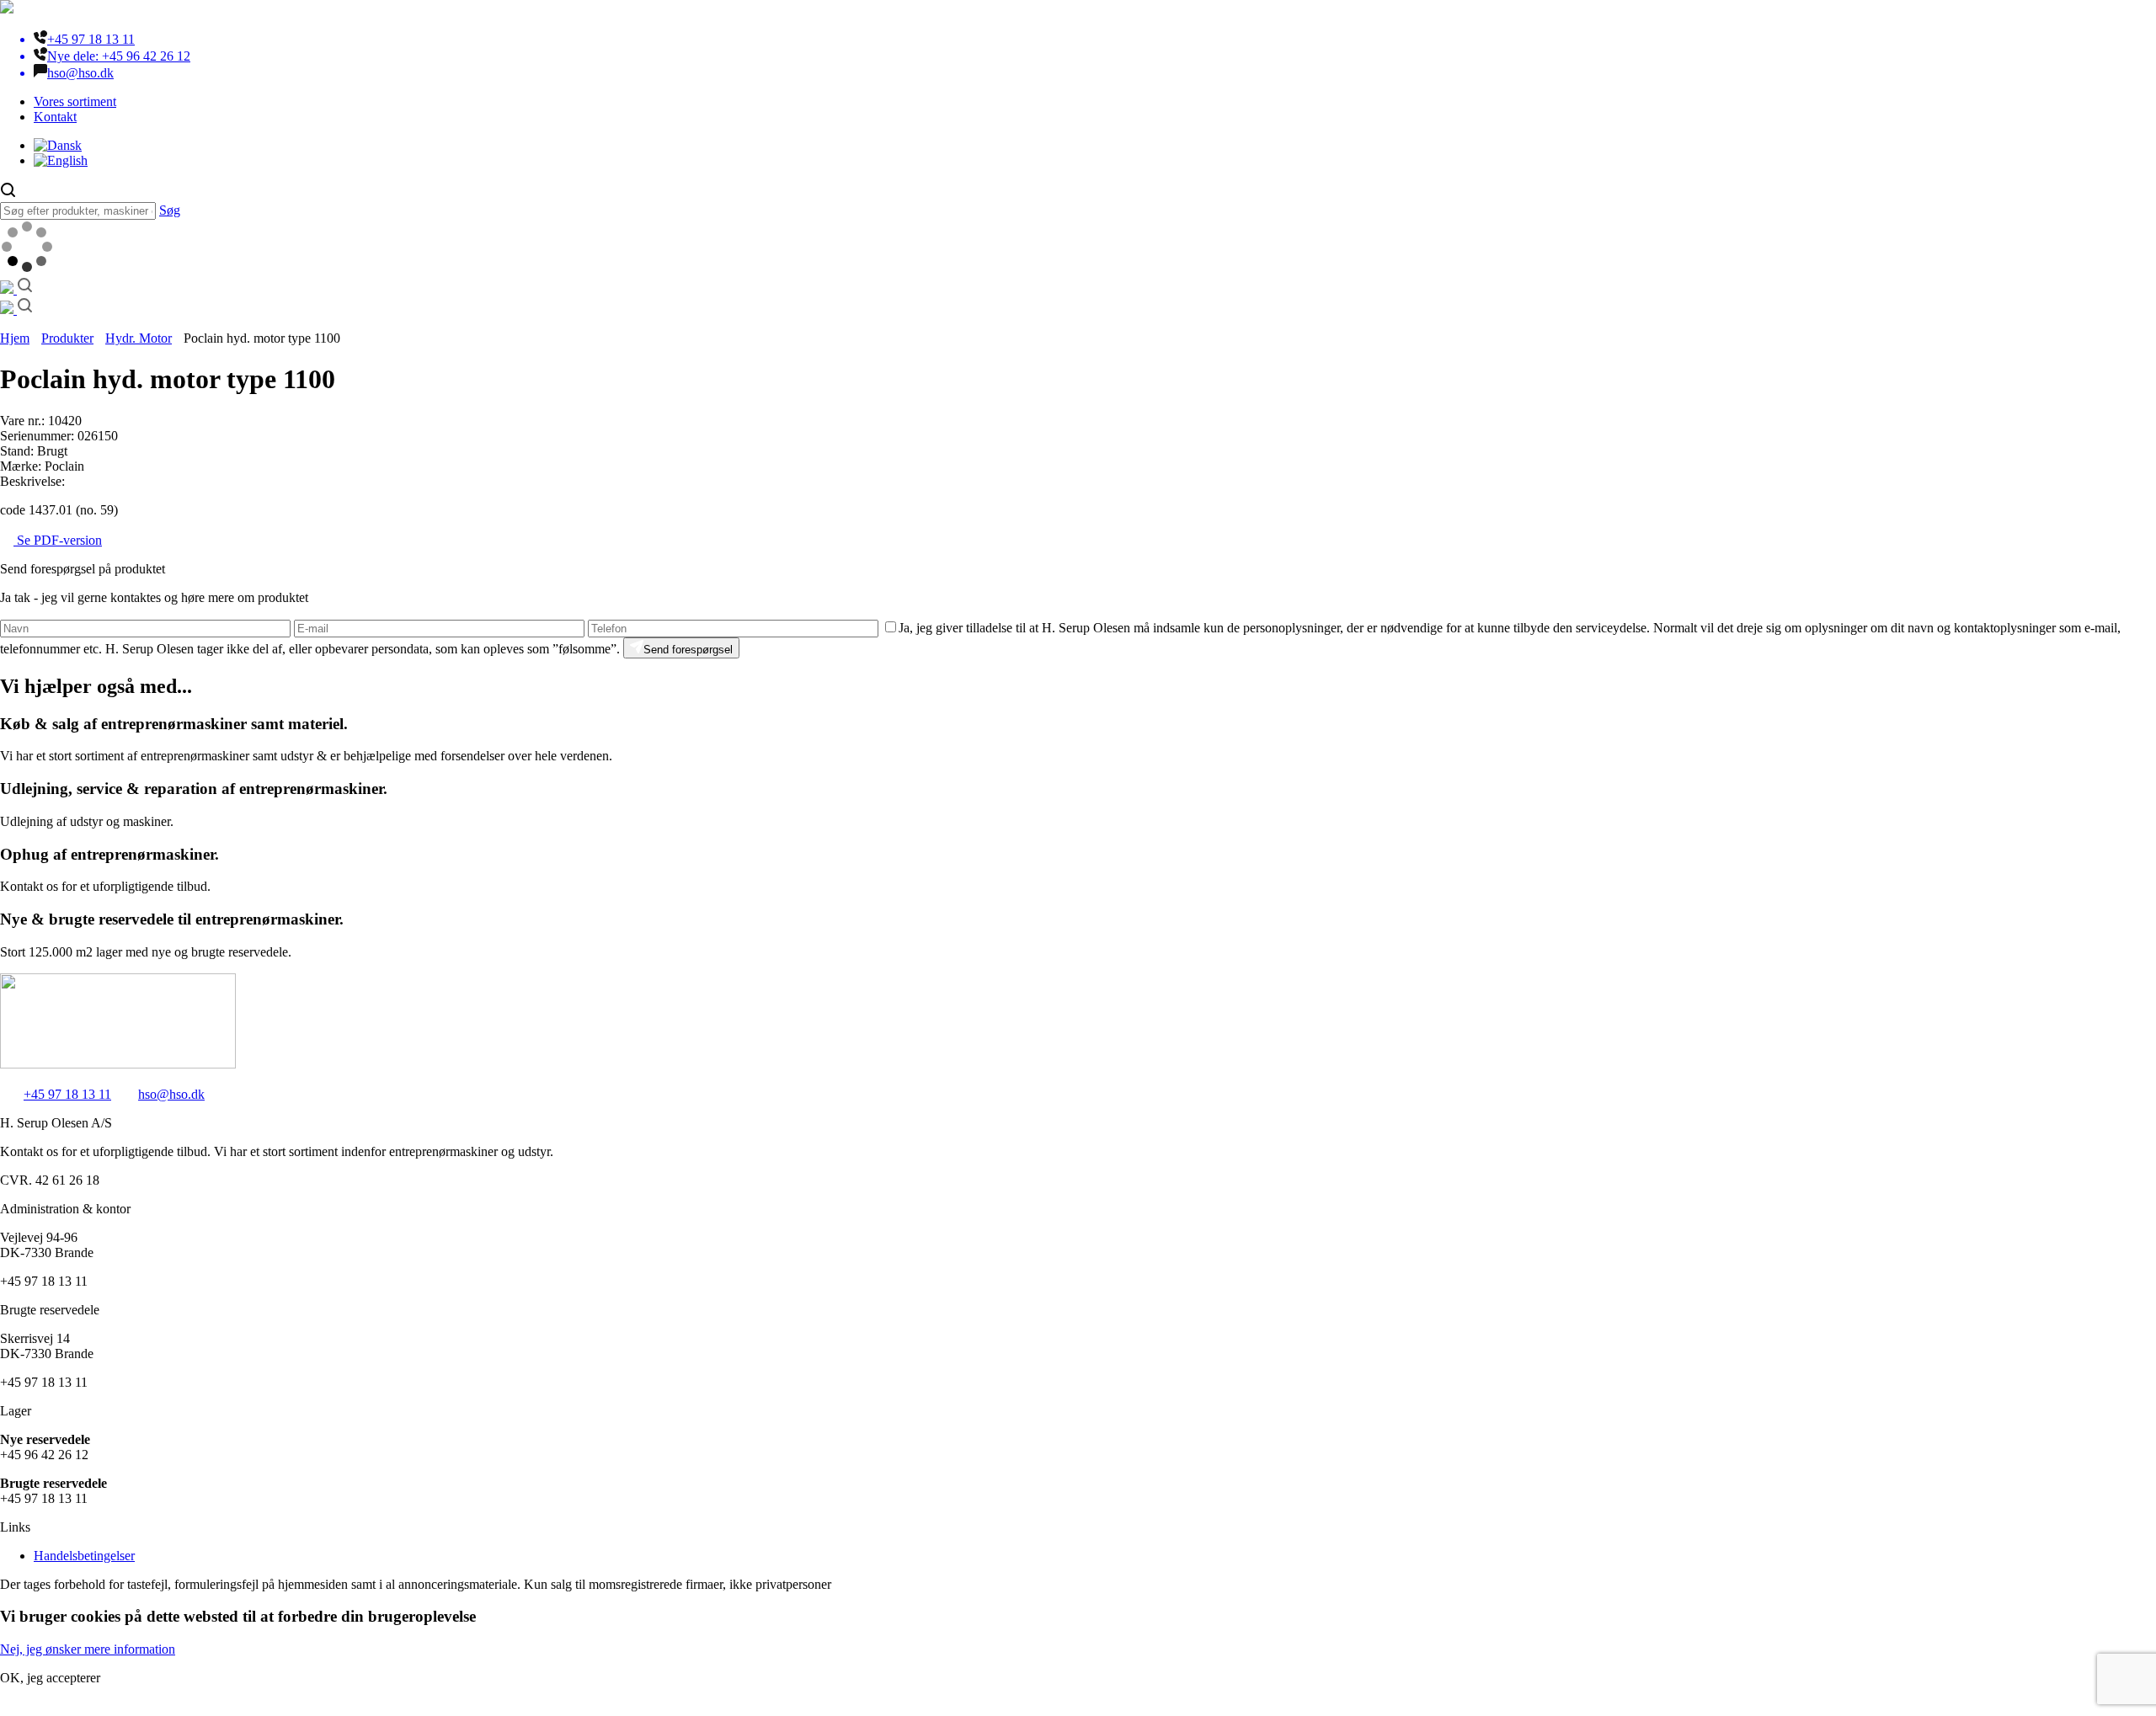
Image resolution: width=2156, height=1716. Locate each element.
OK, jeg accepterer (50, 1678)
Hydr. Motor (139, 338)
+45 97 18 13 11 (67, 1094)
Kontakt (55, 117)
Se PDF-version (58, 540)
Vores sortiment (75, 101)
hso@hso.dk (171, 1094)
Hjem (15, 338)
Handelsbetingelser (84, 1556)
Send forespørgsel (688, 650)
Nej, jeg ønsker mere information (88, 1649)
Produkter (67, 338)
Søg (170, 210)
